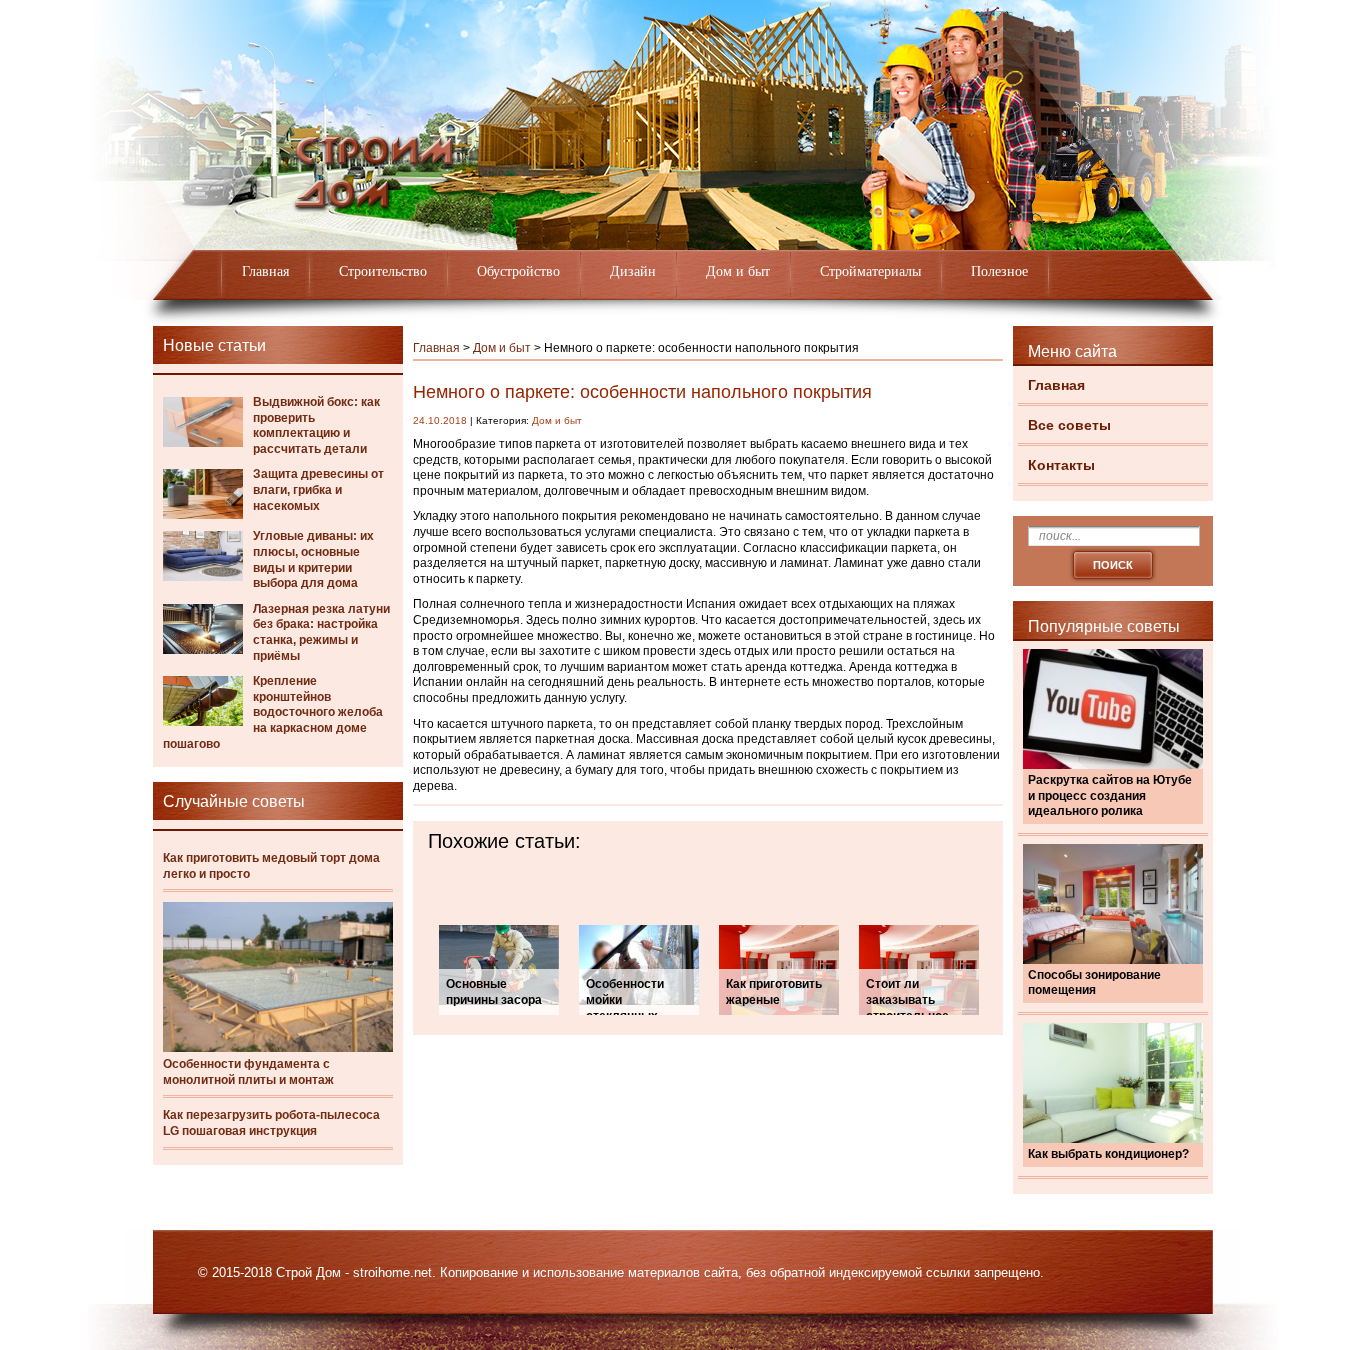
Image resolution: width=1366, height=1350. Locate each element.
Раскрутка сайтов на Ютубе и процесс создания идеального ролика (1110, 795)
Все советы (1069, 425)
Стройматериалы (870, 271)
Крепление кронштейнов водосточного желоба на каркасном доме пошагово (273, 712)
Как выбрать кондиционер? (1108, 1154)
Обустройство (518, 271)
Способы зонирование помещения (1094, 983)
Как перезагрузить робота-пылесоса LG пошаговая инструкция (271, 1123)
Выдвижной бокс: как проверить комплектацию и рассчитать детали (316, 425)
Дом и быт (738, 271)
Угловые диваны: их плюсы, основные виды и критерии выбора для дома (313, 559)
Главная (265, 271)
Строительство (383, 271)
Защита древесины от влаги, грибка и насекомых (318, 489)
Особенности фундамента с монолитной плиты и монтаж (248, 1072)
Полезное (999, 271)
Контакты (1061, 465)
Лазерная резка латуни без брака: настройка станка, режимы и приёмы (321, 632)
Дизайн (633, 271)
